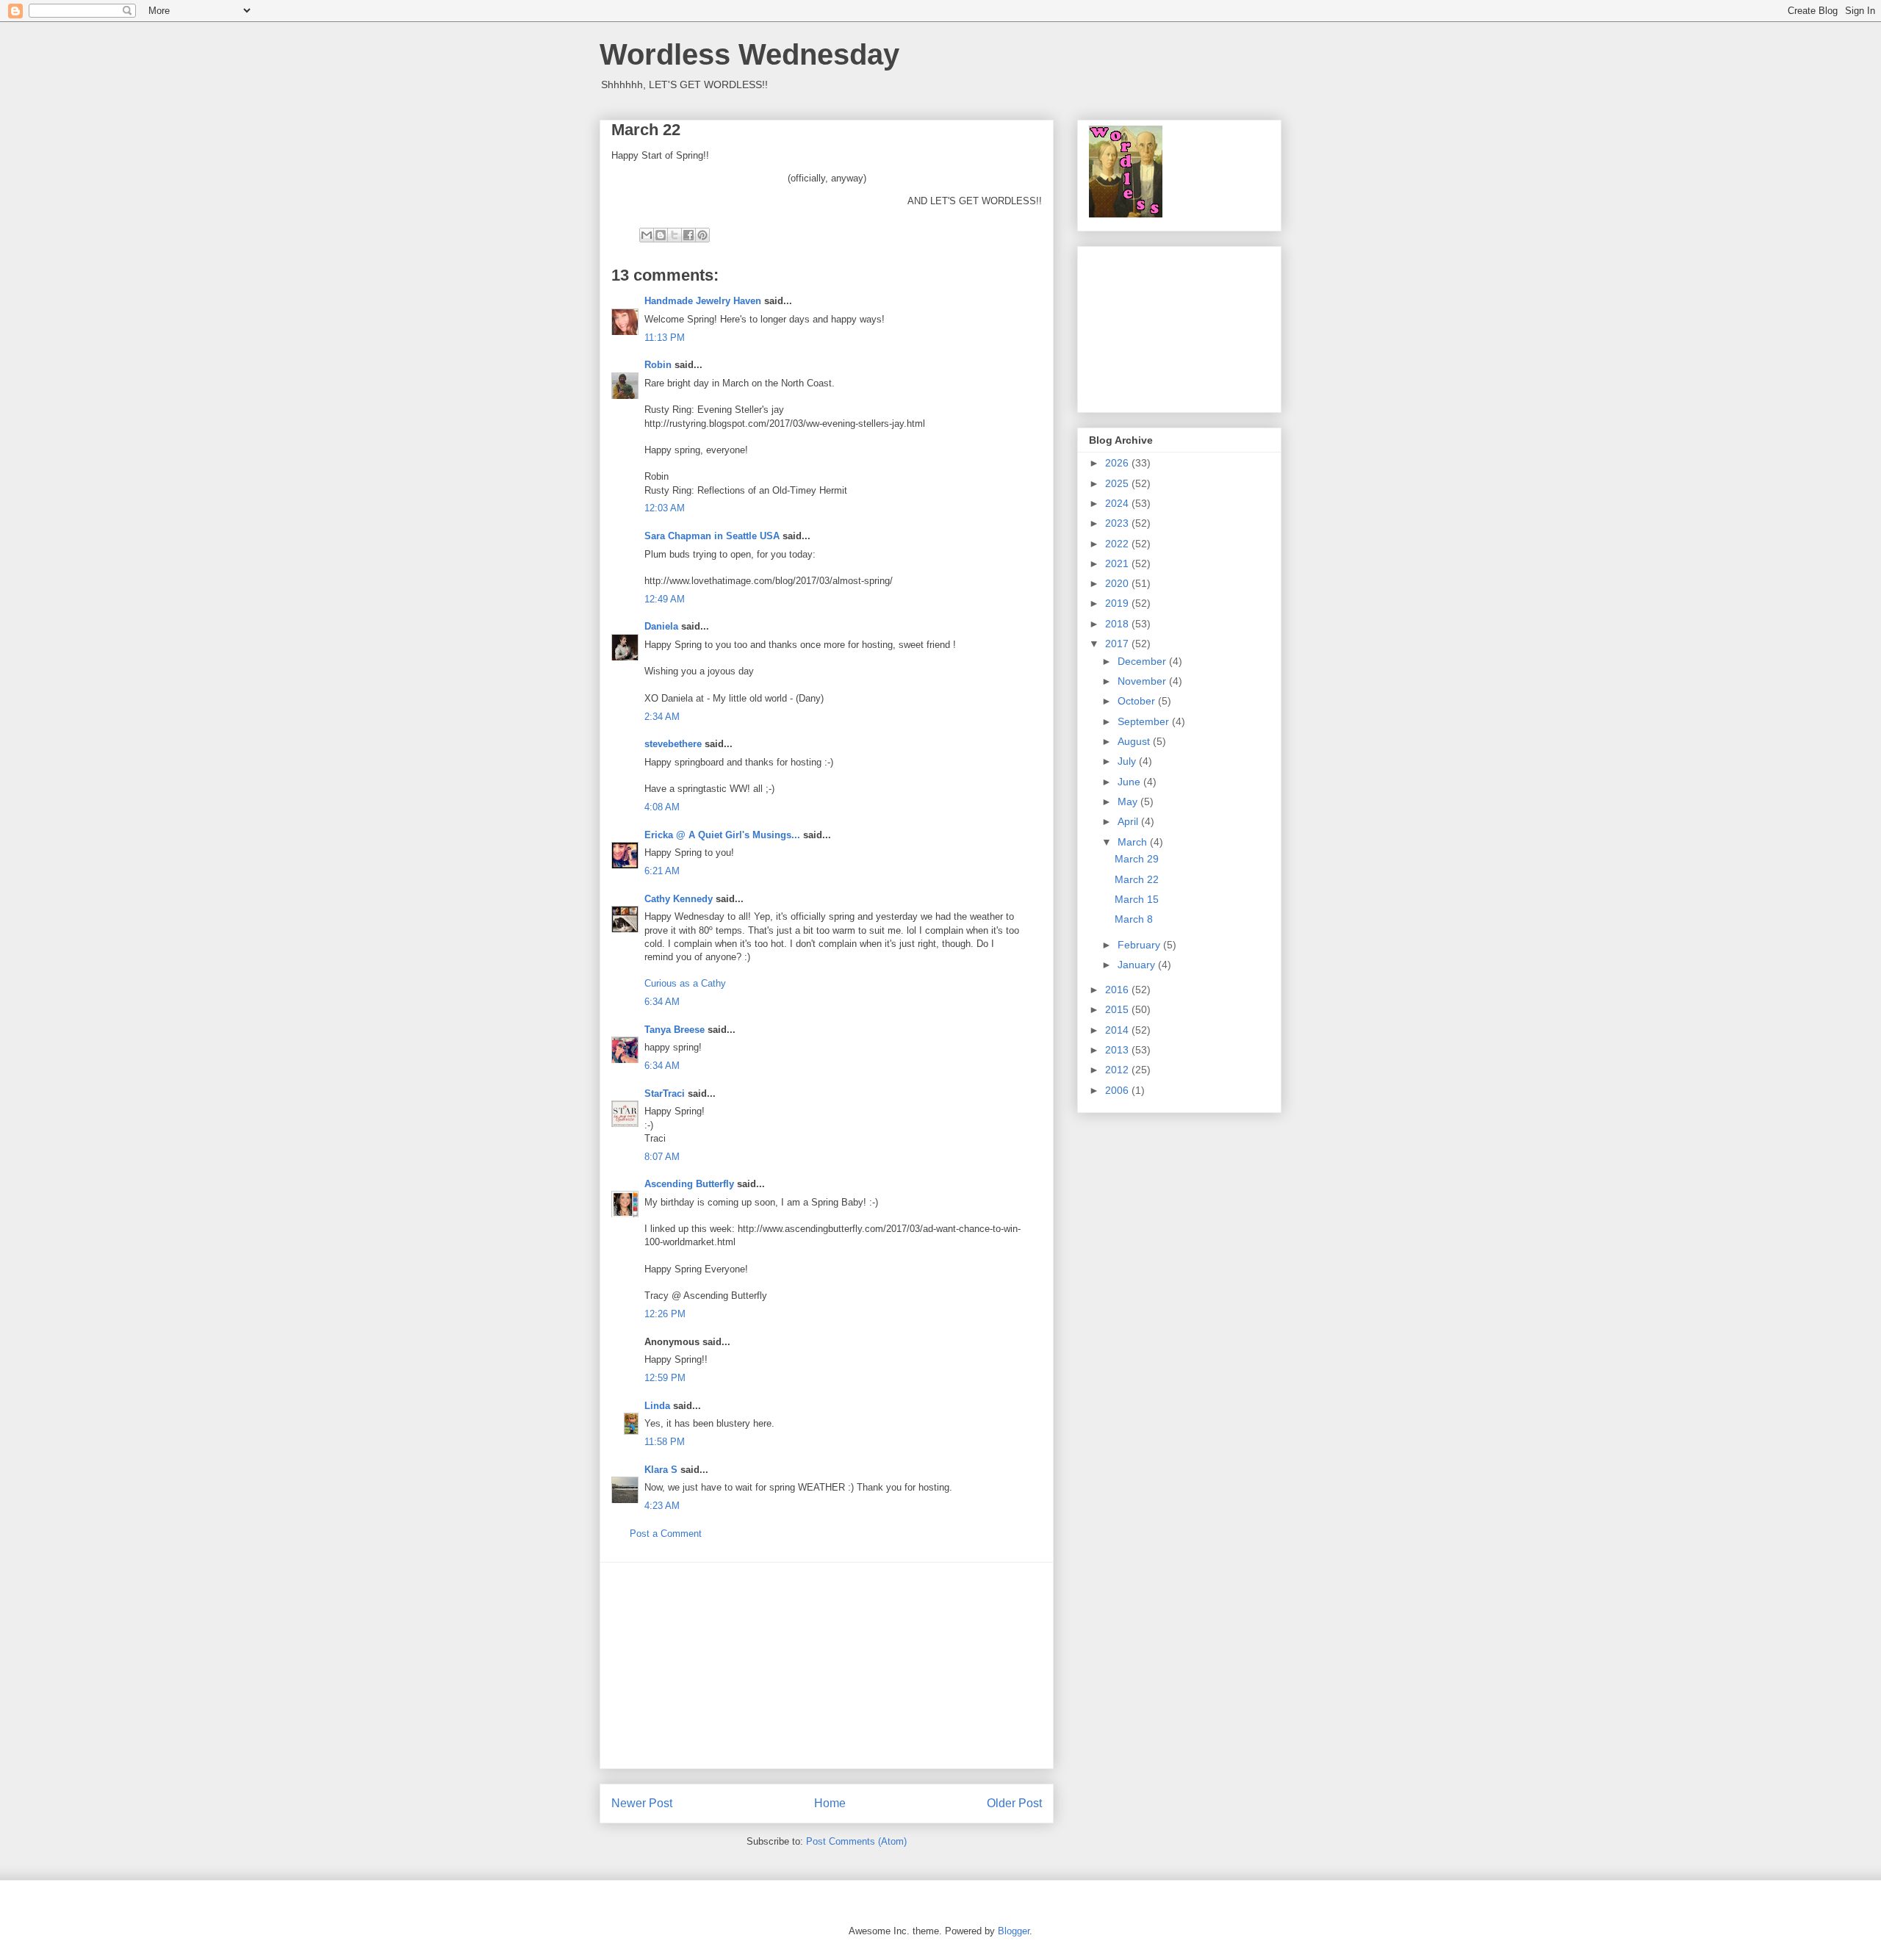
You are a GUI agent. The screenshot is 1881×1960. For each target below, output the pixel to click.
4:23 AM (662, 1506)
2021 (1118, 563)
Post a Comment (666, 1534)
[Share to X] (675, 235)
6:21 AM (662, 871)
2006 (1118, 1090)
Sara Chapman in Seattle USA (712, 536)
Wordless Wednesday (749, 54)
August (1135, 741)
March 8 (1134, 919)
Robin (658, 365)
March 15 (1137, 899)
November (1143, 681)
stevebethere (673, 744)
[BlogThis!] (661, 235)
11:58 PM (665, 1442)
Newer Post (642, 1803)
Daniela (661, 626)
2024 (1118, 503)
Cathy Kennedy (679, 899)
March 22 (1137, 879)
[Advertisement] (827, 1665)
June (1130, 782)
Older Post (1014, 1803)
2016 (1118, 990)
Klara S (661, 1470)
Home (830, 1803)
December (1143, 661)
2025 (1118, 483)
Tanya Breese (675, 1030)
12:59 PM (665, 1378)
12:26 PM (665, 1314)
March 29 (1137, 859)
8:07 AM (662, 1157)
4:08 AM (662, 807)
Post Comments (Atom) (856, 1841)
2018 (1118, 624)
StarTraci (665, 1094)
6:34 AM (662, 1002)
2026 (1118, 463)
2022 (1118, 544)
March (1134, 842)
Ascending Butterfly (689, 1184)
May (1129, 801)
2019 (1118, 603)
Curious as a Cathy (685, 983)
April (1129, 821)
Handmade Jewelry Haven (703, 301)
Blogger (1014, 1931)
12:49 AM (665, 599)
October (1138, 701)
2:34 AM (662, 717)
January (1138, 965)
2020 (1118, 583)
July (1128, 761)
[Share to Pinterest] (702, 235)
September (1145, 721)
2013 (1118, 1050)
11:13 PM (665, 338)
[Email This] (647, 235)
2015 (1118, 1009)
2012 (1118, 1070)
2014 (1118, 1030)
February (1140, 945)
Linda (657, 1406)
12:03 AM (665, 508)
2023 (1118, 523)
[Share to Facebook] (688, 235)
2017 (1118, 644)
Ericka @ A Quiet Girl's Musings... (722, 835)
